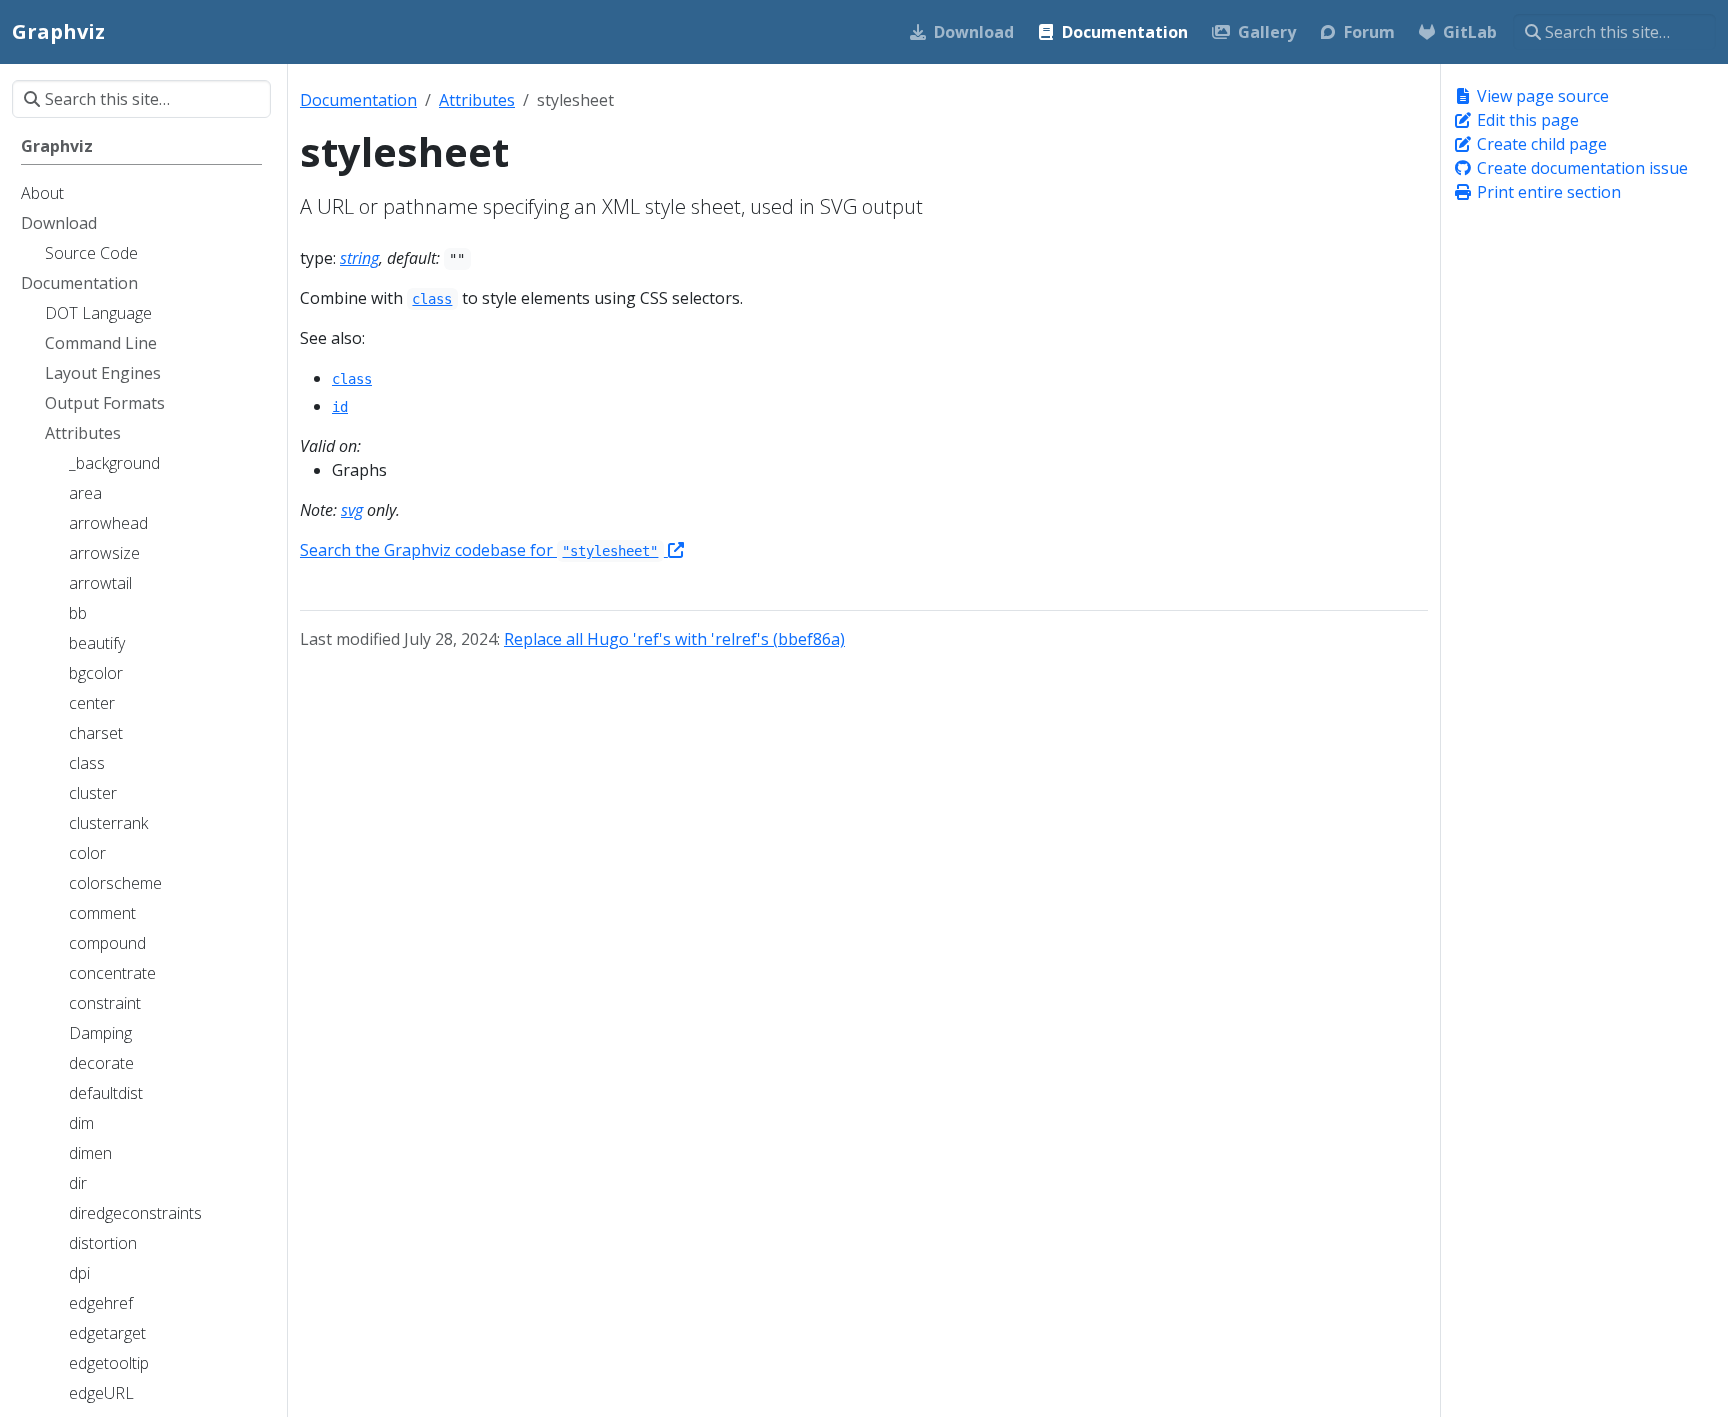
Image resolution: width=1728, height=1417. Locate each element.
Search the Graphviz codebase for (479, 550)
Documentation (358, 100)
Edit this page (1526, 120)
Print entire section (1547, 192)
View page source (1541, 96)
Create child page (1540, 144)
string (359, 258)
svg (352, 510)
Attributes (477, 100)
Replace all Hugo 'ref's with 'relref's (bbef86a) (674, 639)
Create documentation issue (1580, 168)
